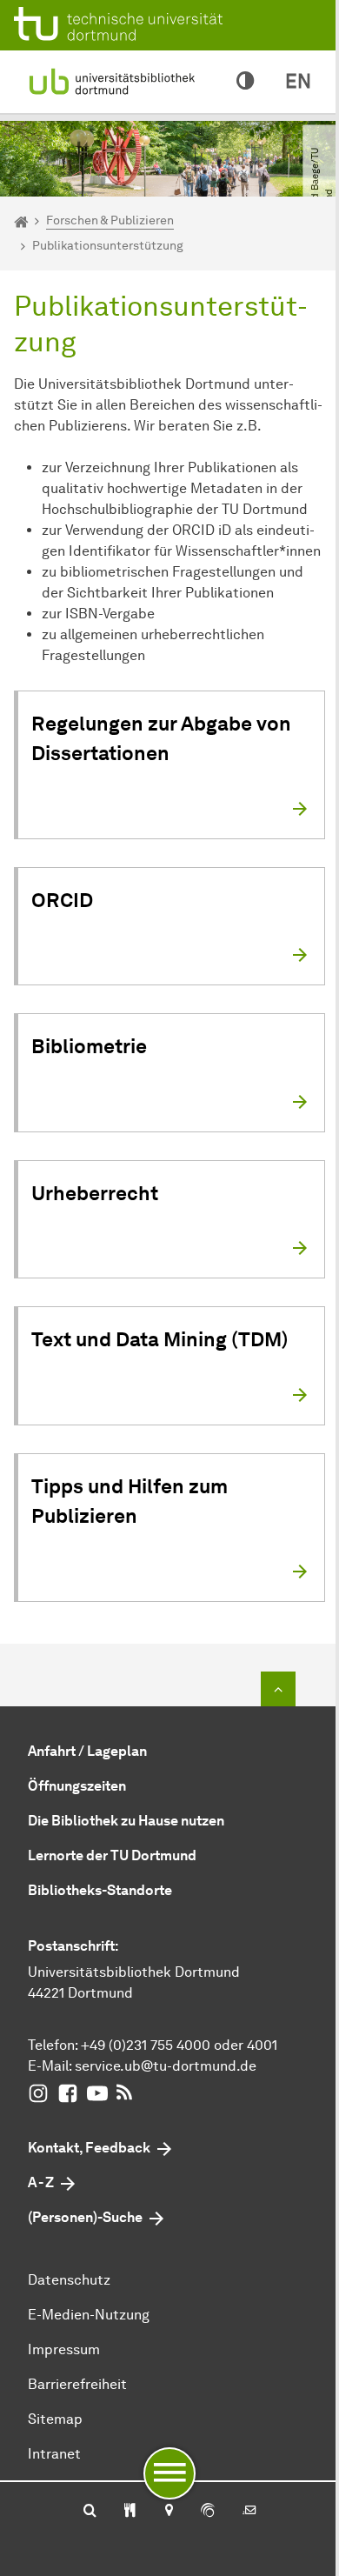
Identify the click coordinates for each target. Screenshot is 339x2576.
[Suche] (90, 2512)
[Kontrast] (245, 82)
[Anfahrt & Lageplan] (168, 2512)
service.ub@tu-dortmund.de (166, 2066)
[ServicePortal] (208, 2512)
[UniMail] (249, 2512)
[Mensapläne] (130, 2512)
